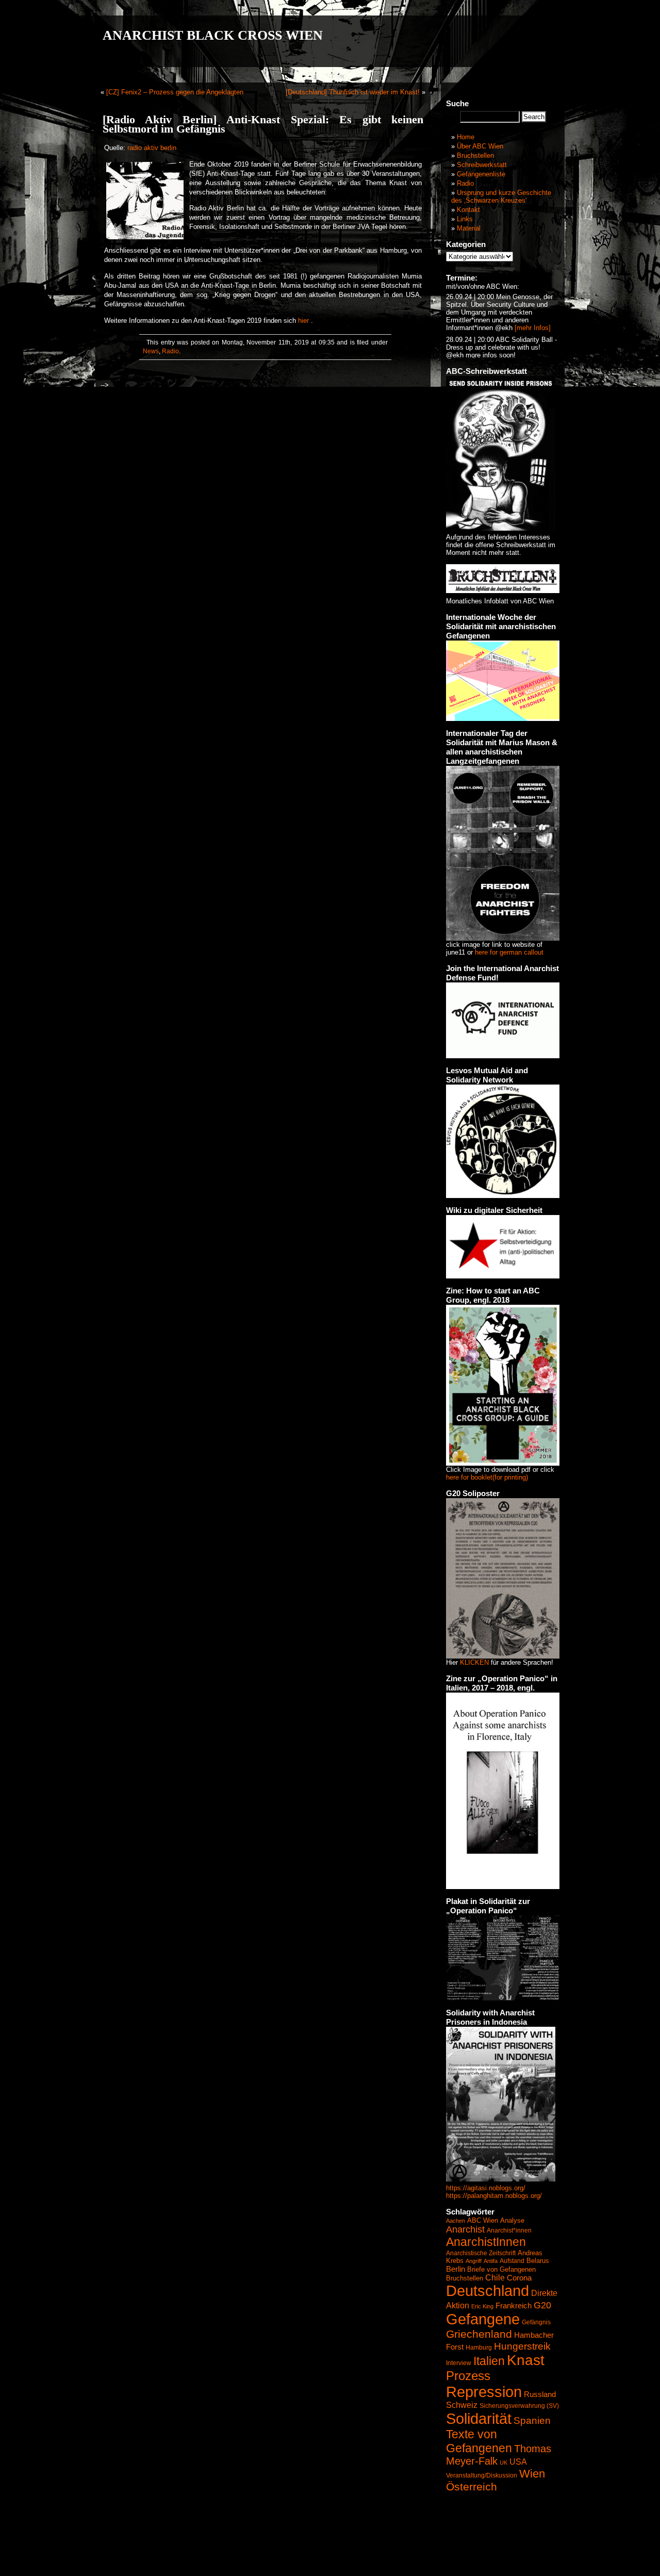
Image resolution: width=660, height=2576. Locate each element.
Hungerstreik (522, 2346)
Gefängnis (536, 2322)
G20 (542, 2305)
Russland (540, 2394)
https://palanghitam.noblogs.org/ (494, 2196)
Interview (459, 2363)
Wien (532, 2474)
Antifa (491, 2261)
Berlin (456, 2269)
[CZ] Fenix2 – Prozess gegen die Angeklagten (175, 92)
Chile (495, 2278)
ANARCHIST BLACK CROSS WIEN (213, 35)
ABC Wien (483, 2220)
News (151, 351)
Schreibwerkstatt (482, 165)
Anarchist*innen (509, 2230)
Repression (484, 2392)
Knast (526, 2360)
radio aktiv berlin (152, 148)
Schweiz (462, 2405)
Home (466, 137)
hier (303, 321)
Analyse (512, 2220)
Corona (519, 2278)
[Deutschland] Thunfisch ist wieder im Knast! (353, 92)
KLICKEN (474, 1662)
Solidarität (479, 2418)
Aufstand (512, 2261)
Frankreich (514, 2306)
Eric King (482, 2306)
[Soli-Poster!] (501, 2179)
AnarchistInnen (486, 2242)
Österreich (472, 2487)
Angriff (474, 2261)
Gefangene (483, 2319)
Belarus (538, 2261)
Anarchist (465, 2229)
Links (465, 219)
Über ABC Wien (480, 146)
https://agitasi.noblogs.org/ (486, 2188)
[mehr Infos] (532, 328)
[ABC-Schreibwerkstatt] (501, 528)
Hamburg (479, 2348)
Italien (489, 2361)
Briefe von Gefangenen (501, 2269)
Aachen (456, 2221)
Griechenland (479, 2334)
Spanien (532, 2421)
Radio (170, 351)
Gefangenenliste (481, 174)
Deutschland (488, 2291)
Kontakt (468, 210)
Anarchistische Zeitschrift (481, 2253)
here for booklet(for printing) (487, 1477)
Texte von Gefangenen (479, 2441)
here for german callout (509, 952)
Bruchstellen (475, 155)
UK (504, 2463)
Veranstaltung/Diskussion (482, 2475)
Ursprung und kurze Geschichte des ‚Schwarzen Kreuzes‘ (501, 196)
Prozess (468, 2376)
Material (469, 228)
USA (518, 2462)
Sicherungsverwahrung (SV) (519, 2406)
